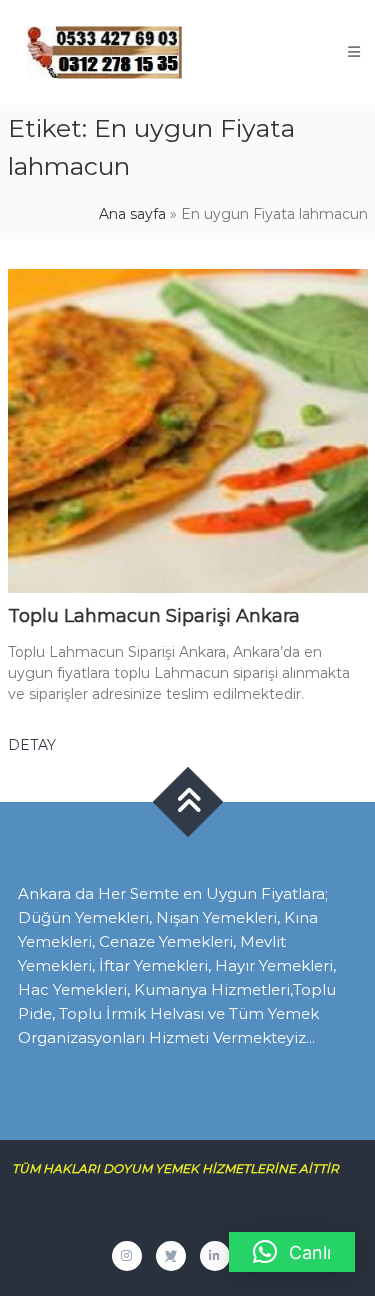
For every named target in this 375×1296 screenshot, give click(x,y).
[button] (292, 1252)
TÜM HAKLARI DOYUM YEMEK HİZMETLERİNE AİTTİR (183, 1168)
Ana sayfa (132, 214)
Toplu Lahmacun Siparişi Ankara (154, 616)
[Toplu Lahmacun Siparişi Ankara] (188, 430)
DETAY (32, 745)
